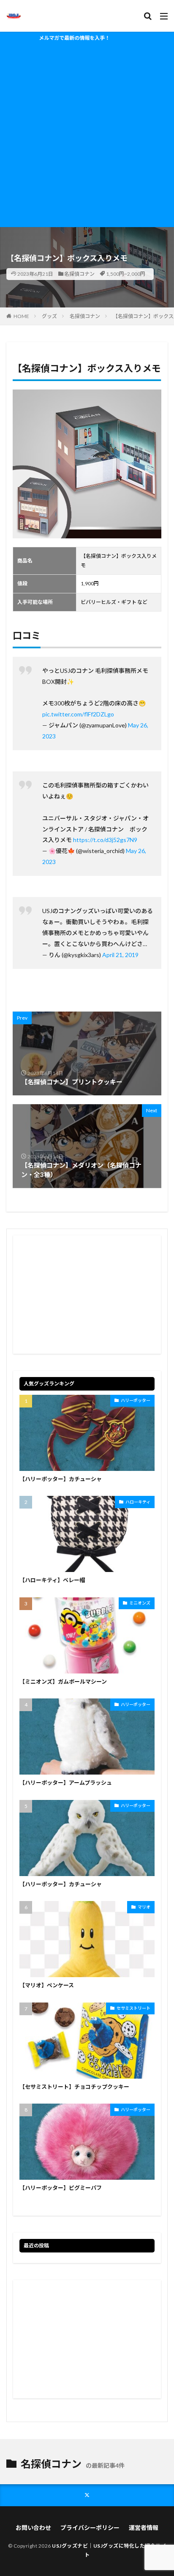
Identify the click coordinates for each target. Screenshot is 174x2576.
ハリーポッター (136, 1400)
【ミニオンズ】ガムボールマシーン (63, 1682)
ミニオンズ (140, 1603)
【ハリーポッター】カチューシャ (61, 1479)
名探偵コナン (79, 274)
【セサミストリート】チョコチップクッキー (74, 2087)
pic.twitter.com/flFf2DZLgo (78, 714)
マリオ (144, 1907)
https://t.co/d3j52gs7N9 (105, 840)
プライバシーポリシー (90, 2528)
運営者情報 (144, 2528)
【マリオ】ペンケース (47, 1985)
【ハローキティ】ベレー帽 (52, 1580)
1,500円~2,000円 (126, 274)
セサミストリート (133, 2008)
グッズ (49, 316)
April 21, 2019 (120, 955)
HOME (21, 316)
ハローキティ (138, 1502)
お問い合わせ (33, 2528)
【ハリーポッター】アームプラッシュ (66, 1783)
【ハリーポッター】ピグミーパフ (61, 2188)
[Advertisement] (87, 136)
